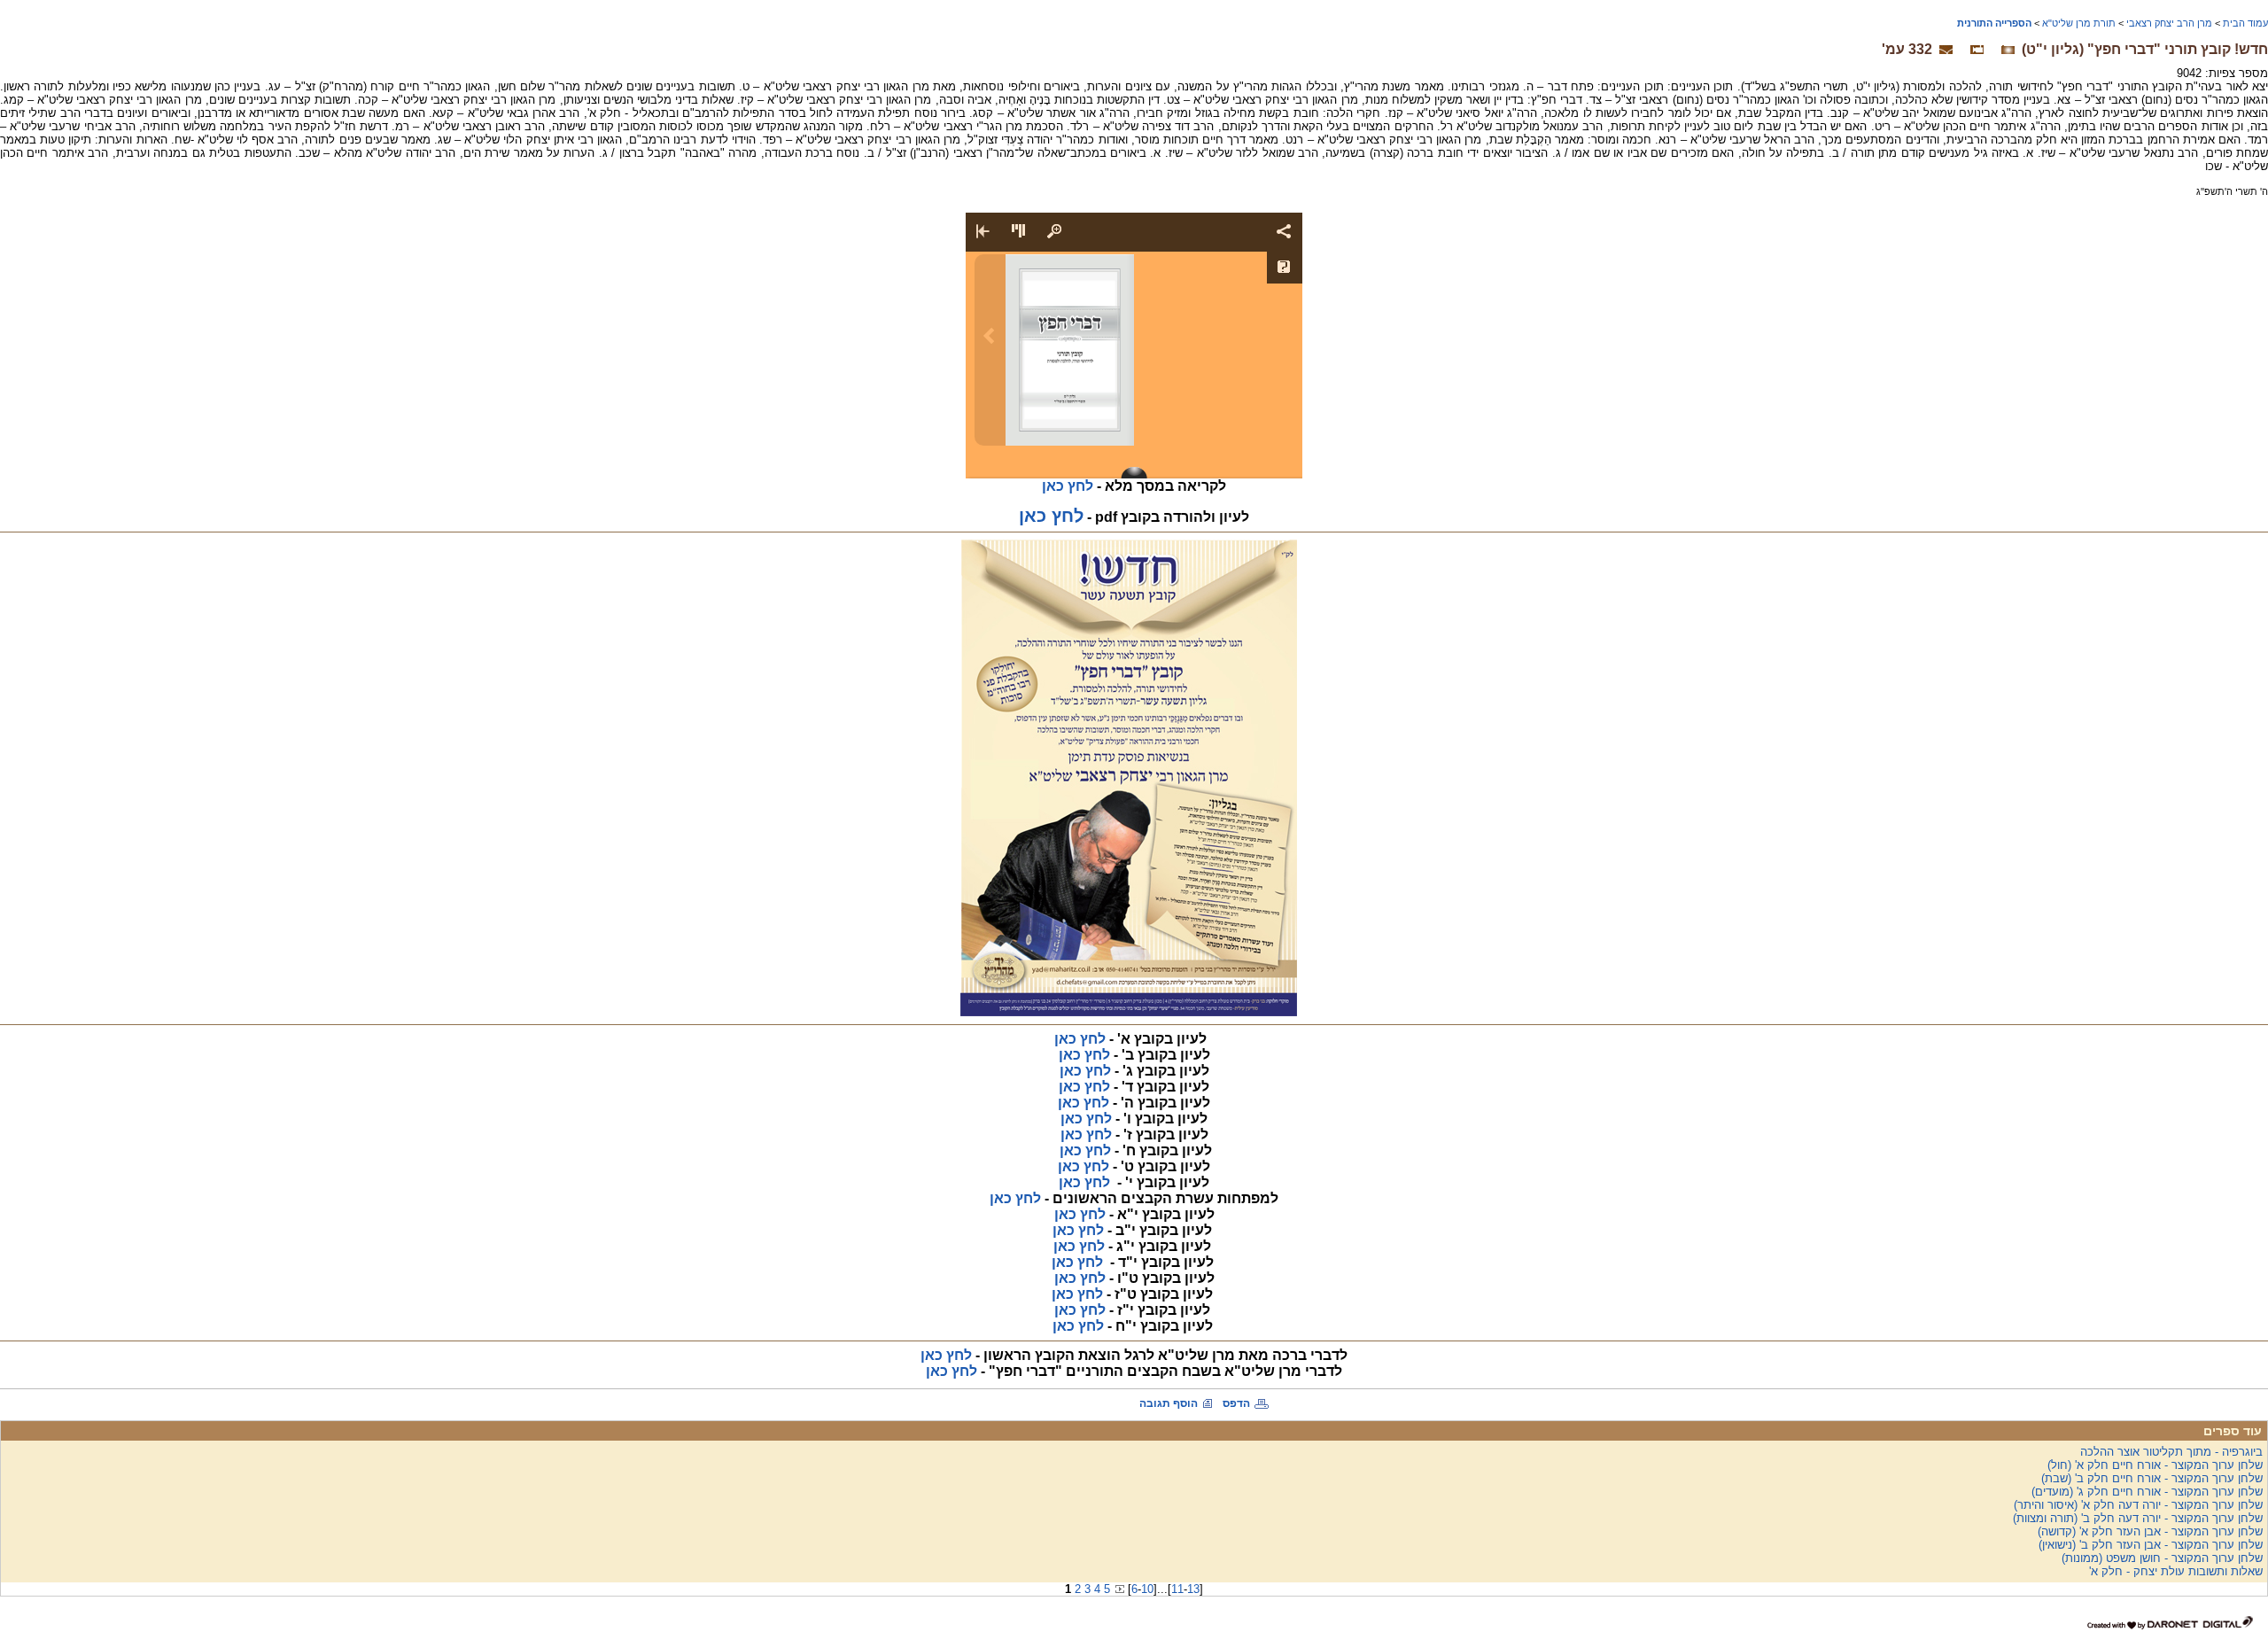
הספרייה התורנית (1994, 23)
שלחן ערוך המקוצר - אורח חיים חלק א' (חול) (2155, 1465)
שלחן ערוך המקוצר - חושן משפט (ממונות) (2162, 1558)
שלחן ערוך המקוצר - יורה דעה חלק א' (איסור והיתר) (2138, 1505)
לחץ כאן (1015, 1198)
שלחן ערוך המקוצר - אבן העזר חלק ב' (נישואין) (2151, 1545)
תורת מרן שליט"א (2079, 23)
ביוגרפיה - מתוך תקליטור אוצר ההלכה (2171, 1452)
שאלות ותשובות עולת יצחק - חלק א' (2176, 1571)
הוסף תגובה (1169, 1403)
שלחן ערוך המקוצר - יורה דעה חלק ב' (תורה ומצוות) (2138, 1518)
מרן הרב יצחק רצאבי (2169, 23)
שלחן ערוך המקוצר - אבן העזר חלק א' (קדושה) (2150, 1531)
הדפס (1236, 1403)
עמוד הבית (2245, 23)
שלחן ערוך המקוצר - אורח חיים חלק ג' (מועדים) (2147, 1492)
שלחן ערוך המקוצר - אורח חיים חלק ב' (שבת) (2152, 1478)
